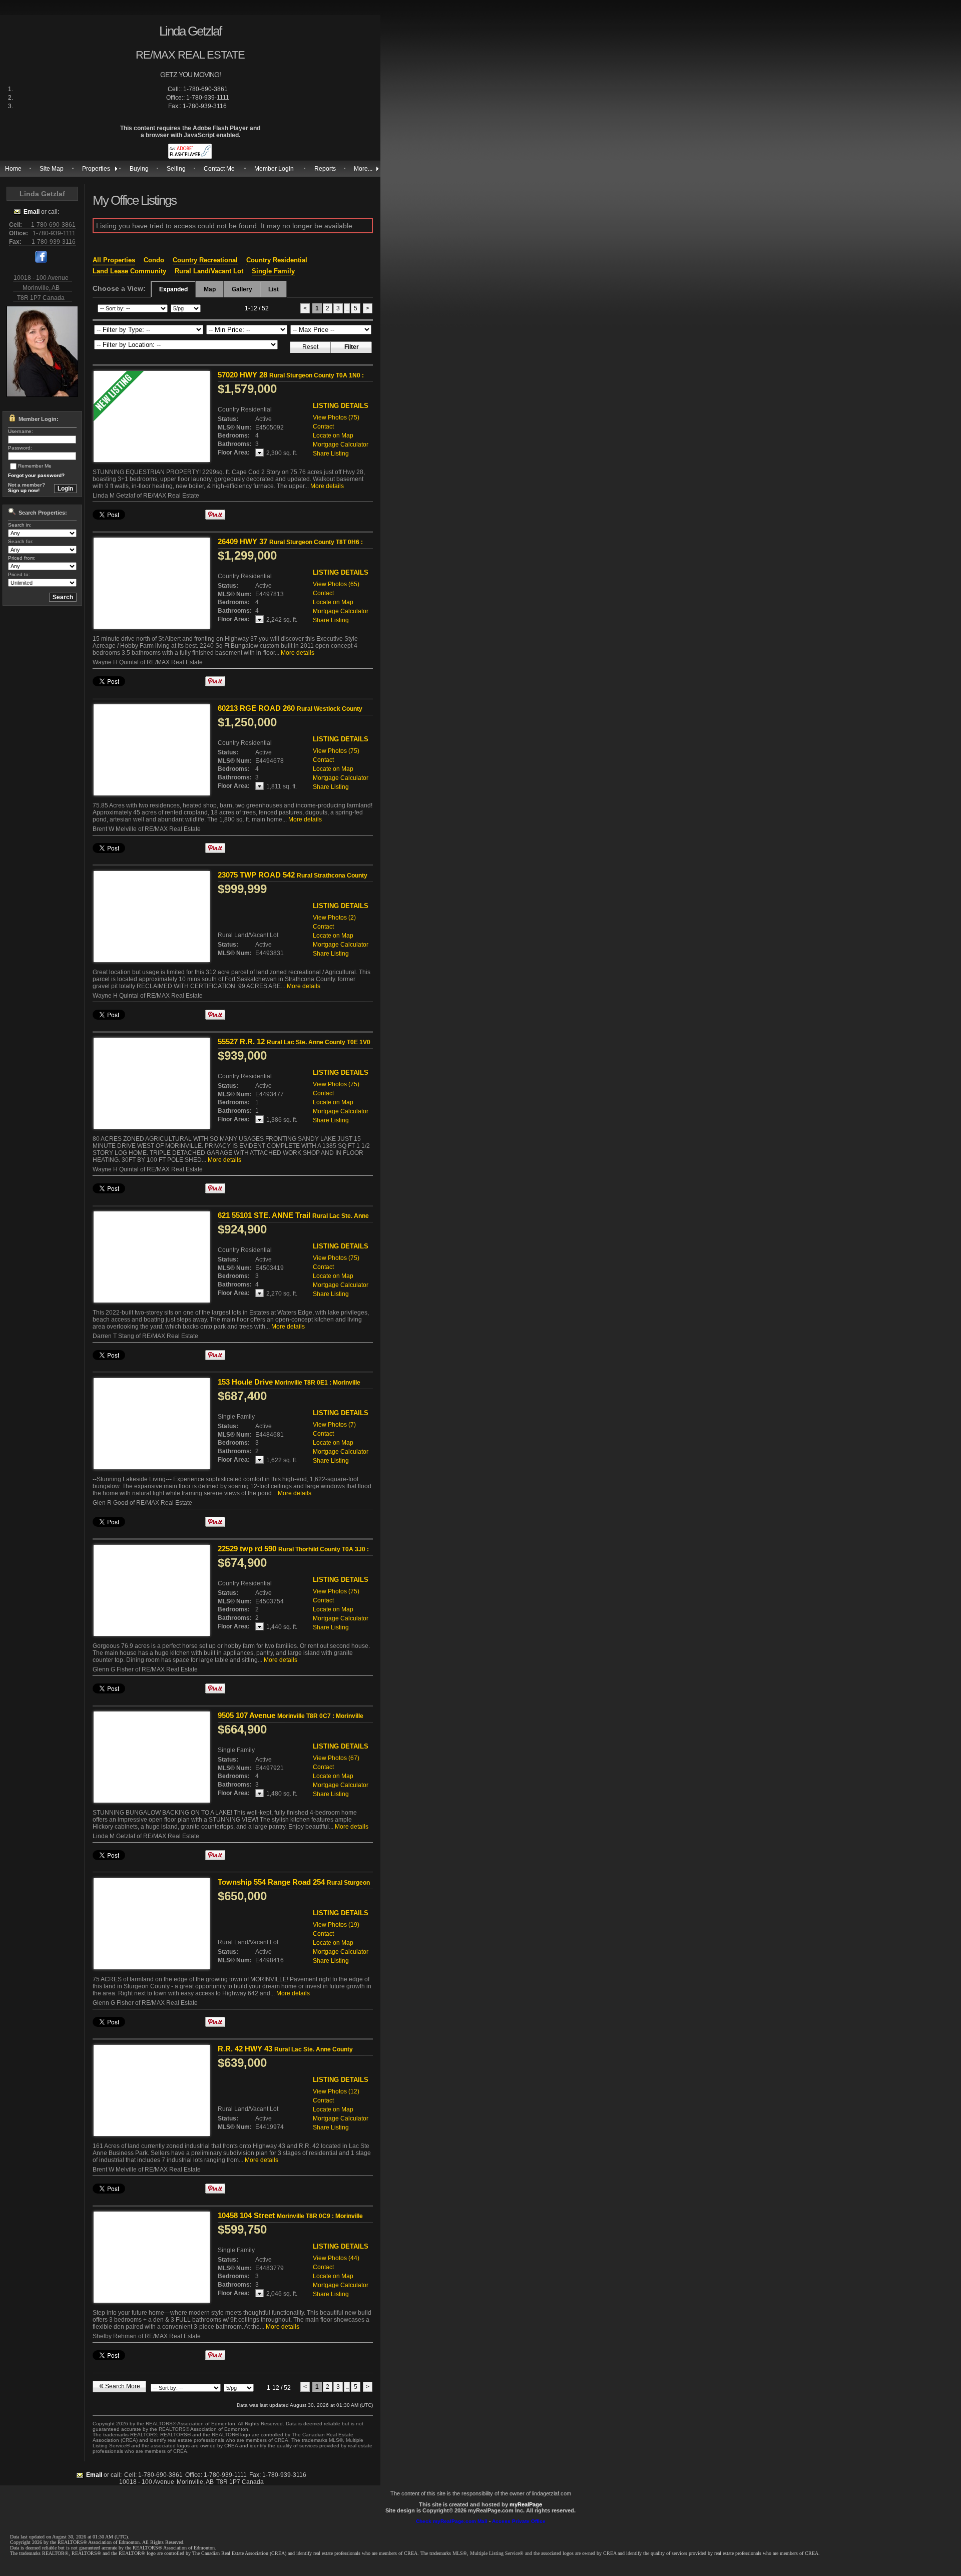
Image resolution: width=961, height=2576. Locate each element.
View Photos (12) (336, 2091)
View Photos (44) (336, 2258)
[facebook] (41, 261)
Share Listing (331, 454)
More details (327, 486)
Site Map (52, 169)
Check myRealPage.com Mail (452, 2521)
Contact (323, 426)
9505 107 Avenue (291, 1715)
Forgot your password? (36, 475)
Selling (176, 169)
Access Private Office (519, 2521)
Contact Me (219, 169)
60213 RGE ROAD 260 (290, 712)
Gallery (242, 289)
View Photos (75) (336, 417)
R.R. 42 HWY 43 (285, 2053)
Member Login (274, 169)
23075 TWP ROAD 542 (293, 879)
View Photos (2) (334, 918)
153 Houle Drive (289, 1382)
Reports (325, 169)
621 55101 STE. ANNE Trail (293, 1219)
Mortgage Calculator (341, 445)
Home (13, 169)
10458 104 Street (290, 2215)
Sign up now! (24, 490)
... (347, 308)
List (274, 289)
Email (32, 212)
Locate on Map (333, 436)
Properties (96, 169)
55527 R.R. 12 (294, 1046)
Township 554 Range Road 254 (294, 1886)
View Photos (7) (334, 1425)
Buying (139, 169)
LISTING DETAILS (341, 406)
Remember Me (35, 466)
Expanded (173, 289)
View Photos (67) (336, 1758)
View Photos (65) (336, 584)
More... (363, 169)
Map (210, 289)
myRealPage (526, 2504)
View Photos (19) (336, 1925)
